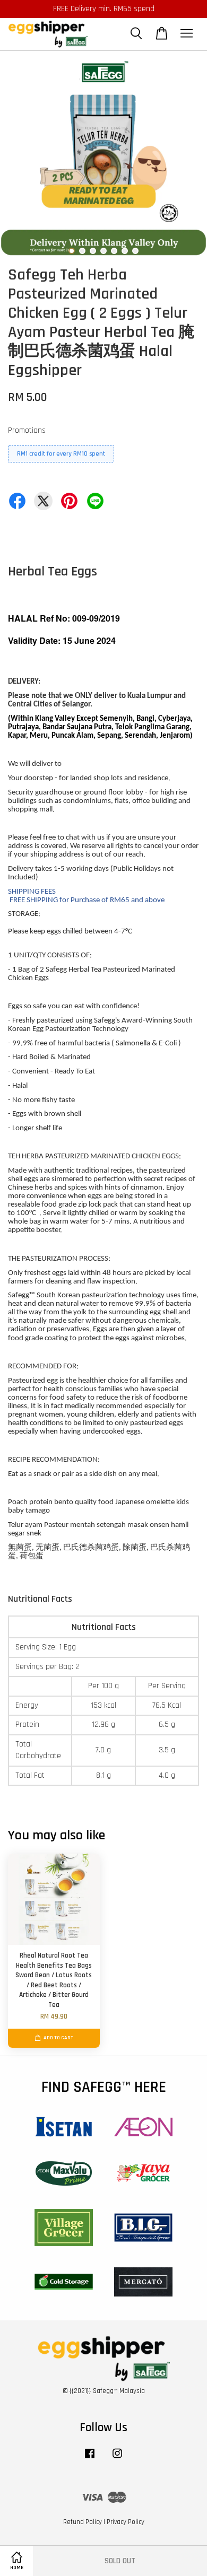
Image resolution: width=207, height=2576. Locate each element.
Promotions (27, 430)
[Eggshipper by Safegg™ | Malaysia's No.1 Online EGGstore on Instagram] (117, 2459)
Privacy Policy (126, 2522)
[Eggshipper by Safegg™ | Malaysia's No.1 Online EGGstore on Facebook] (90, 2459)
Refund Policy (83, 2522)
